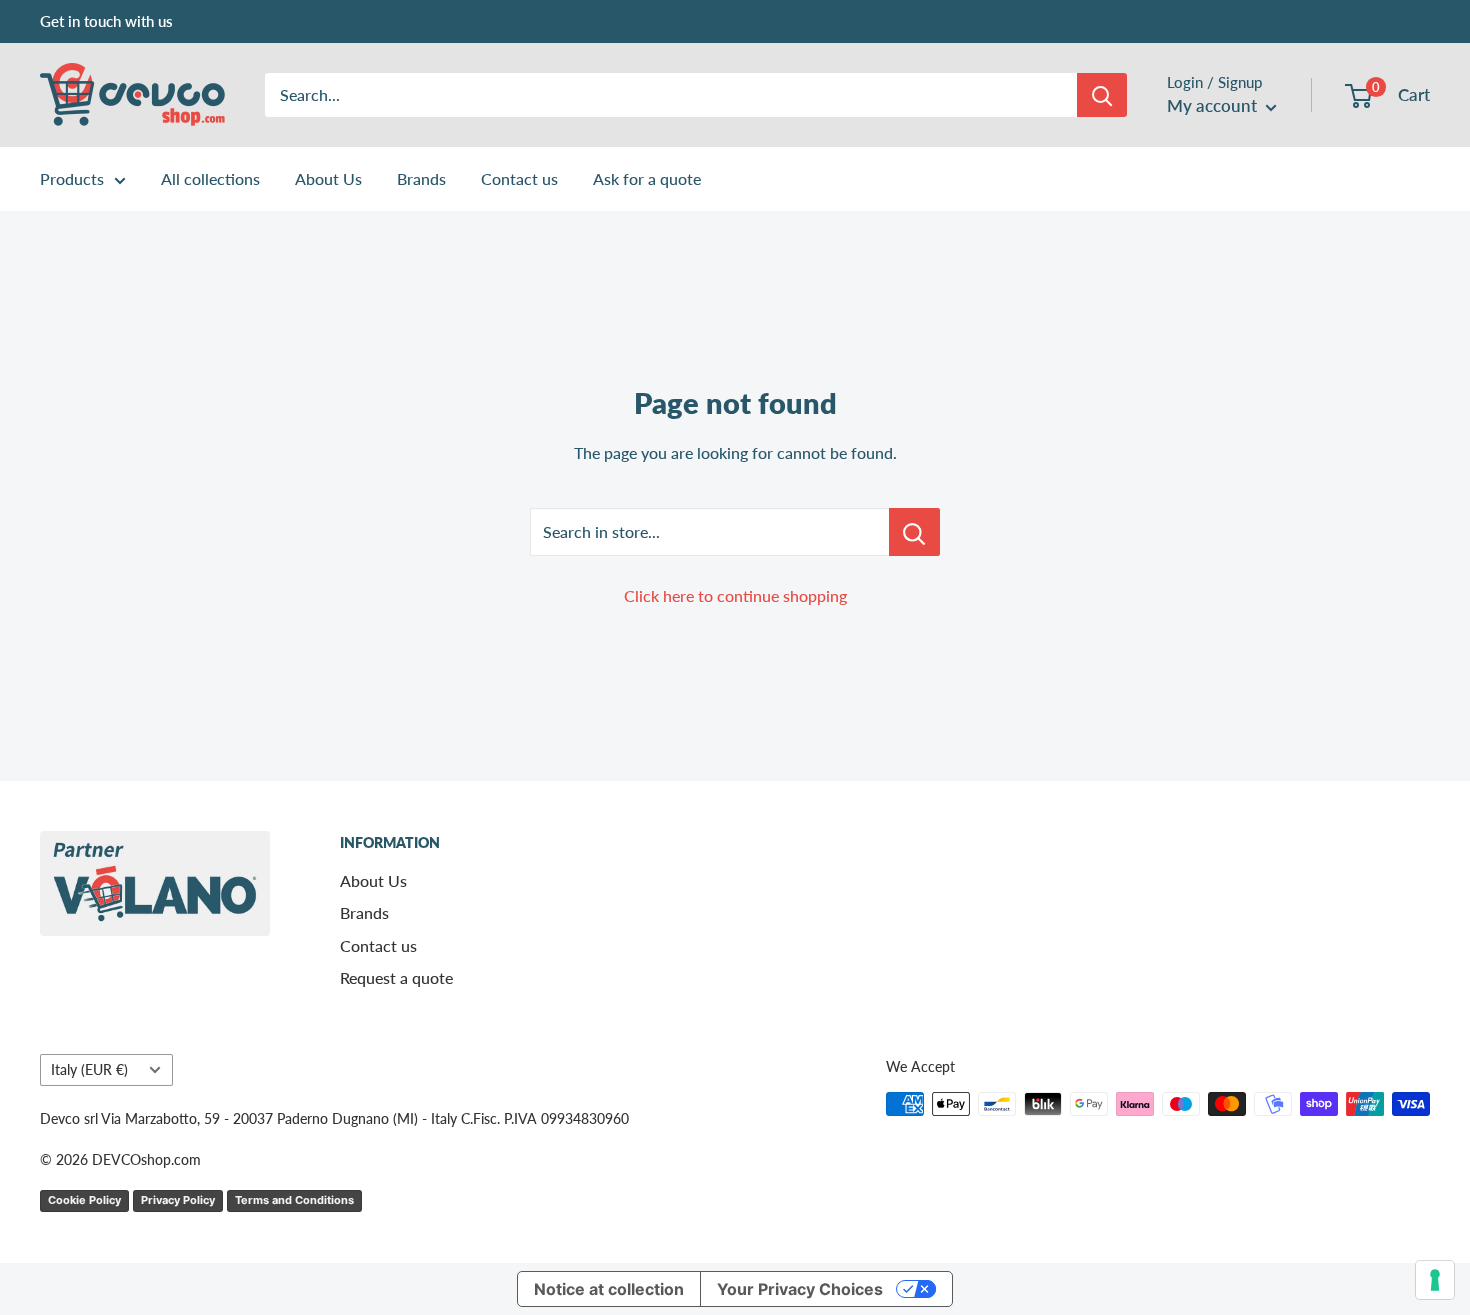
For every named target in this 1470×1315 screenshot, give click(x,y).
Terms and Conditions (294, 1200)
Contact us (519, 178)
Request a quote (396, 977)
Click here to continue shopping (735, 595)
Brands (421, 178)
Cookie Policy (84, 1200)
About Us (328, 178)
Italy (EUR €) (89, 1070)
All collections (210, 178)
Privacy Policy (178, 1200)
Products (72, 178)
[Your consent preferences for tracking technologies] (1435, 1280)
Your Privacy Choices (800, 1289)
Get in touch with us (106, 21)
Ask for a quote (647, 178)
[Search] (1102, 95)
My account (1214, 105)
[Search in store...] (914, 532)
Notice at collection (609, 1289)
